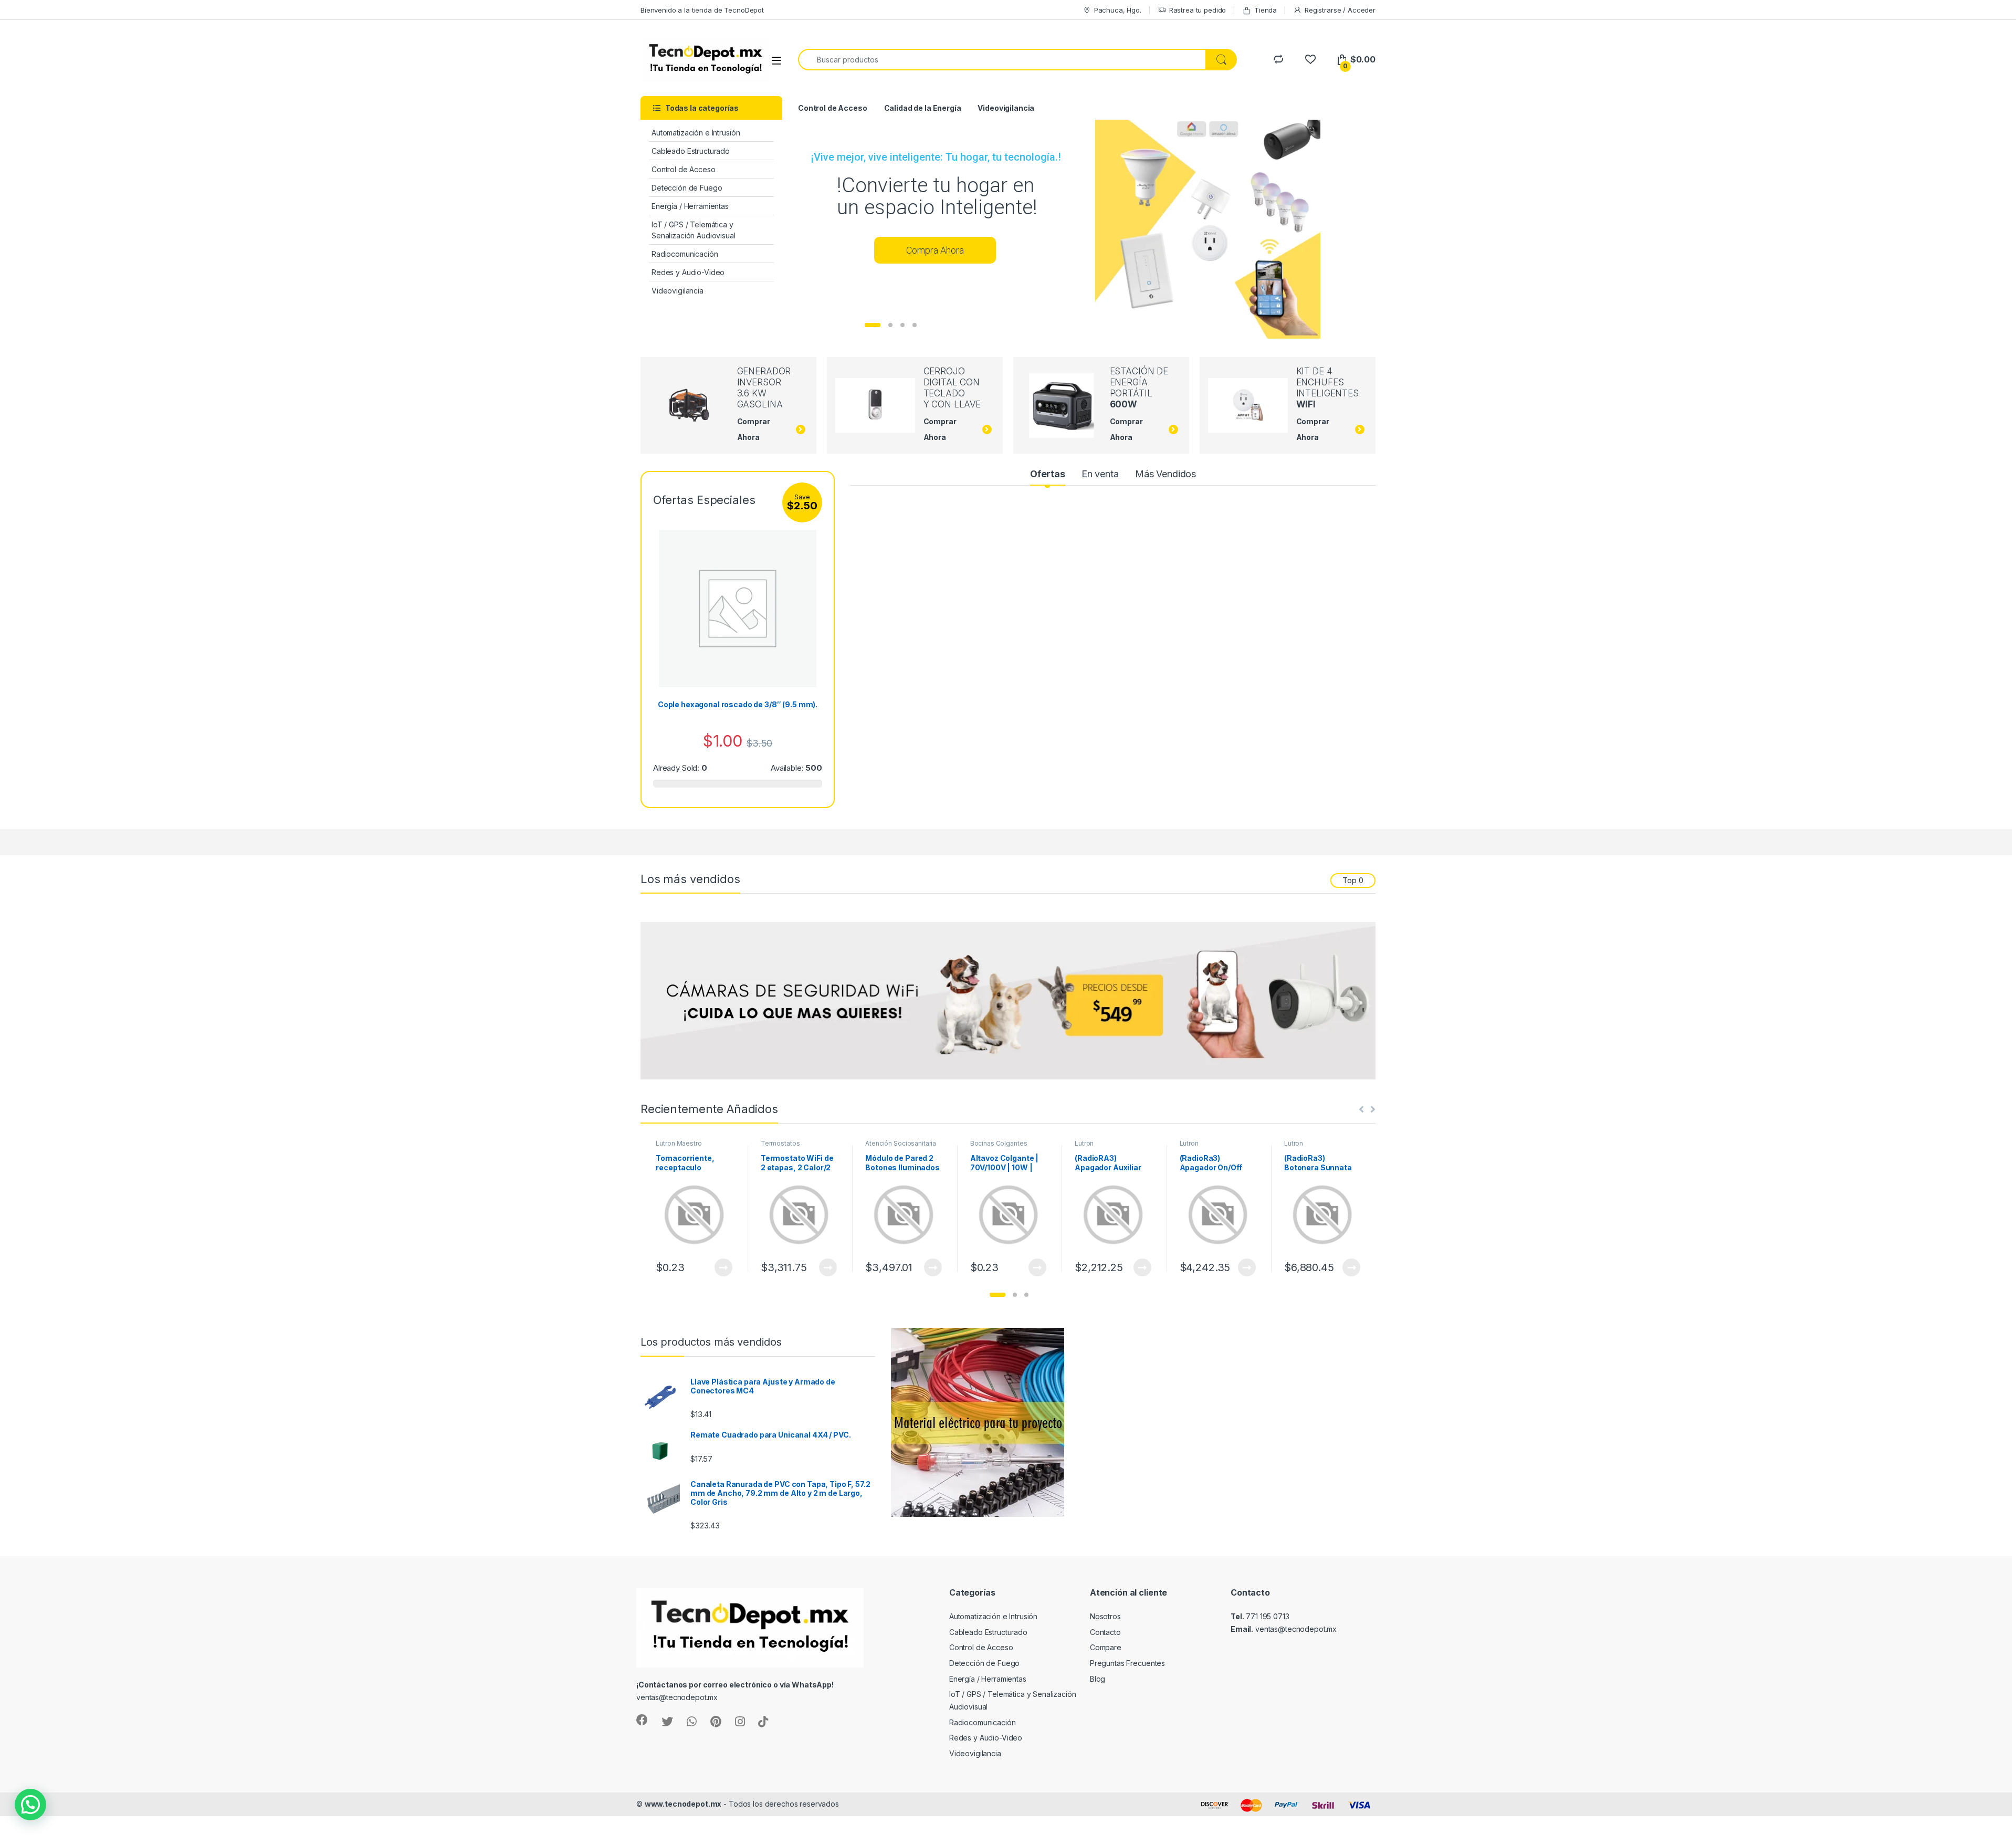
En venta (1100, 474)
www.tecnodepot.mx (683, 1804)
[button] (997, 1295)
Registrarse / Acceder (1340, 10)
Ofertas (1048, 474)
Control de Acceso (684, 169)
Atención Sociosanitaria (901, 1143)
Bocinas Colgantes (999, 1143)
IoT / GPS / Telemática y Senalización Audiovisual (694, 230)
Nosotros (1105, 1616)
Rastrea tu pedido (1198, 10)
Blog (1098, 1679)
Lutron (1084, 1143)
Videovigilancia (678, 291)
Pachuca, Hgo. (1118, 10)
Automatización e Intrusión (696, 133)
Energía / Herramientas (690, 206)
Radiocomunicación (685, 254)
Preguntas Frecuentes (1127, 1663)
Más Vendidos (1165, 474)
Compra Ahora (935, 250)
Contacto (1105, 1632)
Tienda (1266, 10)
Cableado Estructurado (691, 151)
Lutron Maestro (679, 1143)
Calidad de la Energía (923, 108)
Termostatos (780, 1143)
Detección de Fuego (687, 188)
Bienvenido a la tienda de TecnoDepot (702, 10)
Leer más (723, 1267)
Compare (1106, 1647)
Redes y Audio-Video (688, 272)
